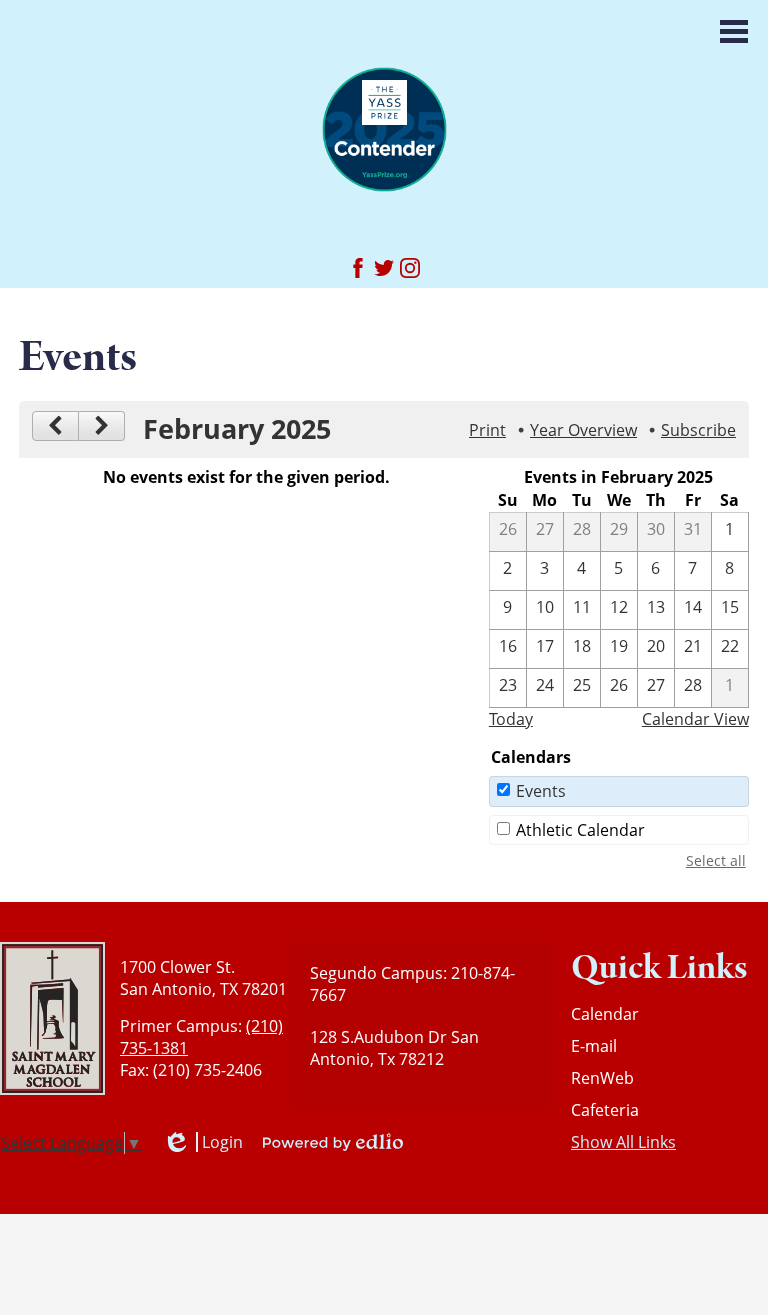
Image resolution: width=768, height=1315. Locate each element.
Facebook (358, 268)
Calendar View (695, 719)
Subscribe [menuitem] (698, 430)
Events (541, 791)
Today (511, 719)
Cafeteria (605, 1110)
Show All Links (623, 1142)
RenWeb (602, 1078)
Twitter (384, 268)
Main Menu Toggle (734, 31)
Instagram (410, 268)
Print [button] (487, 430)
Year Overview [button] (583, 430)
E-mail (594, 1046)
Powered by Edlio (333, 1142)
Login (202, 1142)
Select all (716, 860)
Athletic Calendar (580, 830)
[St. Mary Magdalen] (384, 129)
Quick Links (659, 967)
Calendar (605, 1014)
